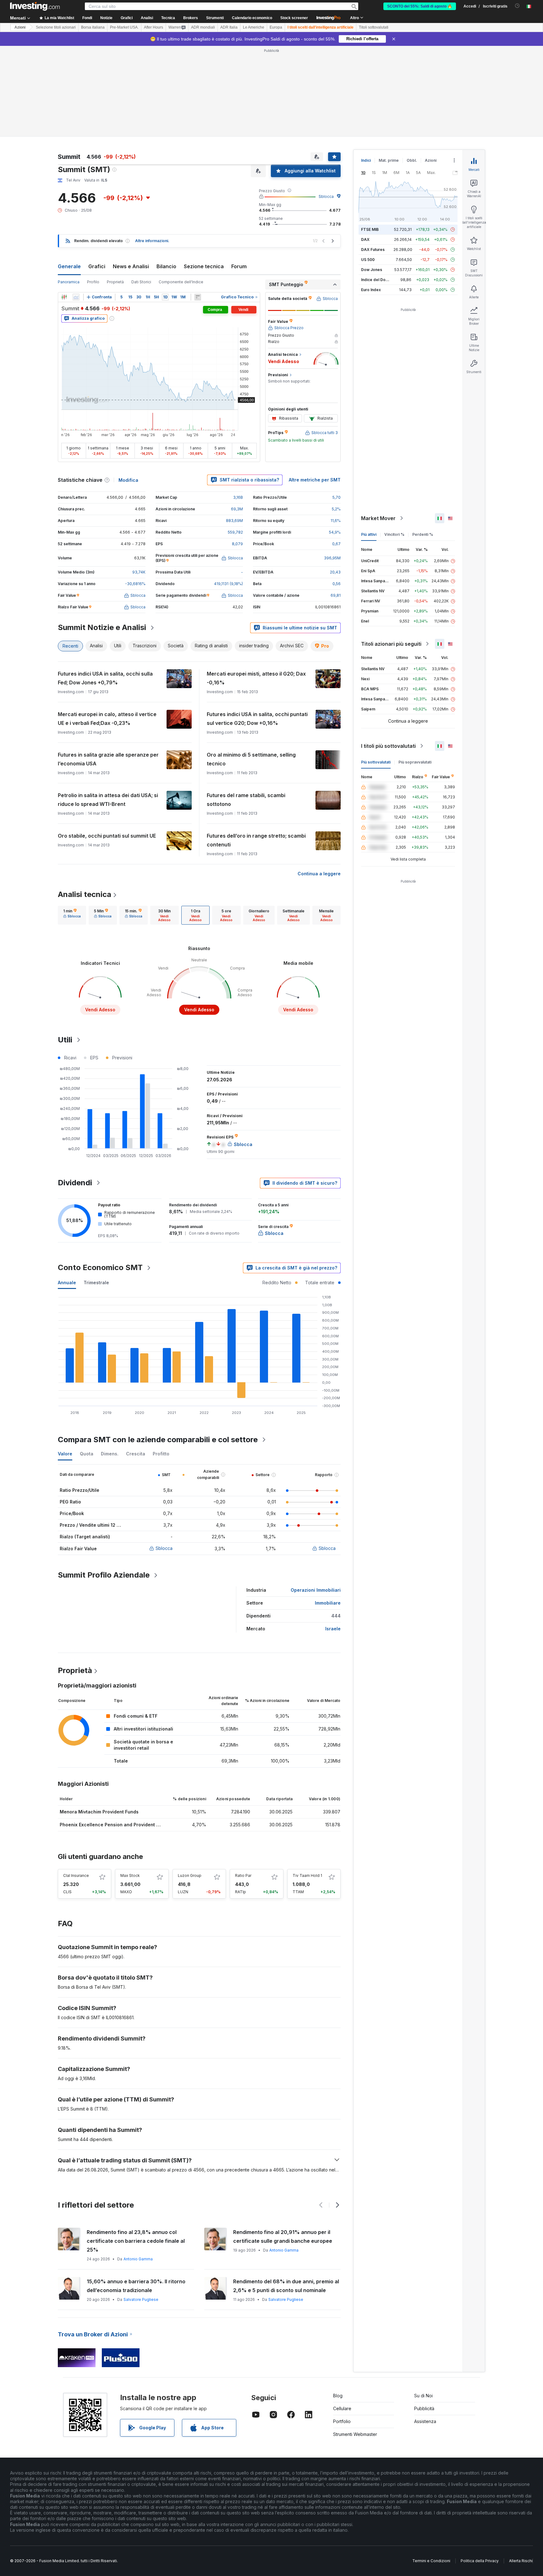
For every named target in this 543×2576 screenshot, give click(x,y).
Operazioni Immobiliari (316, 1590)
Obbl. (412, 160)
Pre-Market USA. (124, 27)
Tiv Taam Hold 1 (307, 1875)
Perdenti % (423, 534)
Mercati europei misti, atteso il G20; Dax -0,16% (256, 678)
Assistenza (425, 2421)
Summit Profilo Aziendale (104, 1575)
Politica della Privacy (480, 2561)
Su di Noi (423, 2396)
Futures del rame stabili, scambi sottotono (246, 800)
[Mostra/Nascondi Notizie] (198, 297)
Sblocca (326, 196)
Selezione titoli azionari (56, 27)
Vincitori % (394, 534)
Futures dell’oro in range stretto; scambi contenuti (256, 840)
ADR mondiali (203, 27)
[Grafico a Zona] (76, 297)
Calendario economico (252, 18)
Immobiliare (328, 1603)
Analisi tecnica (85, 894)
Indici (366, 160)
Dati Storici (141, 282)
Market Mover (378, 518)
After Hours (154, 27)
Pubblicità (424, 2408)
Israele (333, 1629)
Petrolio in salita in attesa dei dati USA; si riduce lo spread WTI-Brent (108, 800)
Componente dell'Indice (181, 282)
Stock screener (294, 18)
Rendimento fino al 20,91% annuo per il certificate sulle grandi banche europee (283, 2236)
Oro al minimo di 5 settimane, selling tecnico (251, 759)
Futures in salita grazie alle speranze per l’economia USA (108, 759)
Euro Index (371, 290)
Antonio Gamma (138, 2259)
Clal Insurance (76, 1875)
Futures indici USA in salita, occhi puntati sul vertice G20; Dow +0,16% (257, 719)
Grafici (97, 266)
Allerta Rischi (521, 2561)
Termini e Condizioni (431, 2561)
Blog (338, 2396)
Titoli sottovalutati (374, 27)
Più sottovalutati (376, 762)
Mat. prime (389, 160)
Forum (239, 266)
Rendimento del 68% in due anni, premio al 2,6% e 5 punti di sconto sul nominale (286, 2286)
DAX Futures (373, 250)
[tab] (72, 915)
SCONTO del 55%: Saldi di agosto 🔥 (420, 6)
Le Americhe (254, 27)
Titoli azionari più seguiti (391, 644)
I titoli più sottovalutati (388, 746)
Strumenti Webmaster (355, 2434)
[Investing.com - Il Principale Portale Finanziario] (35, 6)
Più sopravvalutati (415, 762)
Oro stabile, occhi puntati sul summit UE (107, 836)
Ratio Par (243, 1875)
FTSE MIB (370, 229)
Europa (276, 27)
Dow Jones (372, 270)
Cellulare (342, 2408)
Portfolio (342, 2421)
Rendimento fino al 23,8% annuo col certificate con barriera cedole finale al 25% (136, 2241)
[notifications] (517, 6)
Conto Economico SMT (100, 1267)
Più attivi (369, 534)
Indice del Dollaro (377, 280)
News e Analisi (131, 266)
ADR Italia (229, 27)
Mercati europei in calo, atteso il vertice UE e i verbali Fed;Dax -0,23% (107, 719)
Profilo (93, 282)
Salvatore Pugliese (141, 2299)
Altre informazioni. (152, 241)
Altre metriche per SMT (315, 480)
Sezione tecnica (204, 266)
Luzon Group (190, 1875)
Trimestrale (96, 1283)
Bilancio (166, 266)
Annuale (67, 1283)
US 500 (368, 260)
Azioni (20, 27)
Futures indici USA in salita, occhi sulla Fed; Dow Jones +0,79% (105, 678)
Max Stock (130, 1875)
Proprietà (115, 282)
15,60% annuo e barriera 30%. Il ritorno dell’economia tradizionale (136, 2286)
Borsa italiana (93, 27)
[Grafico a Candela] (64, 297)
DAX (365, 239)
